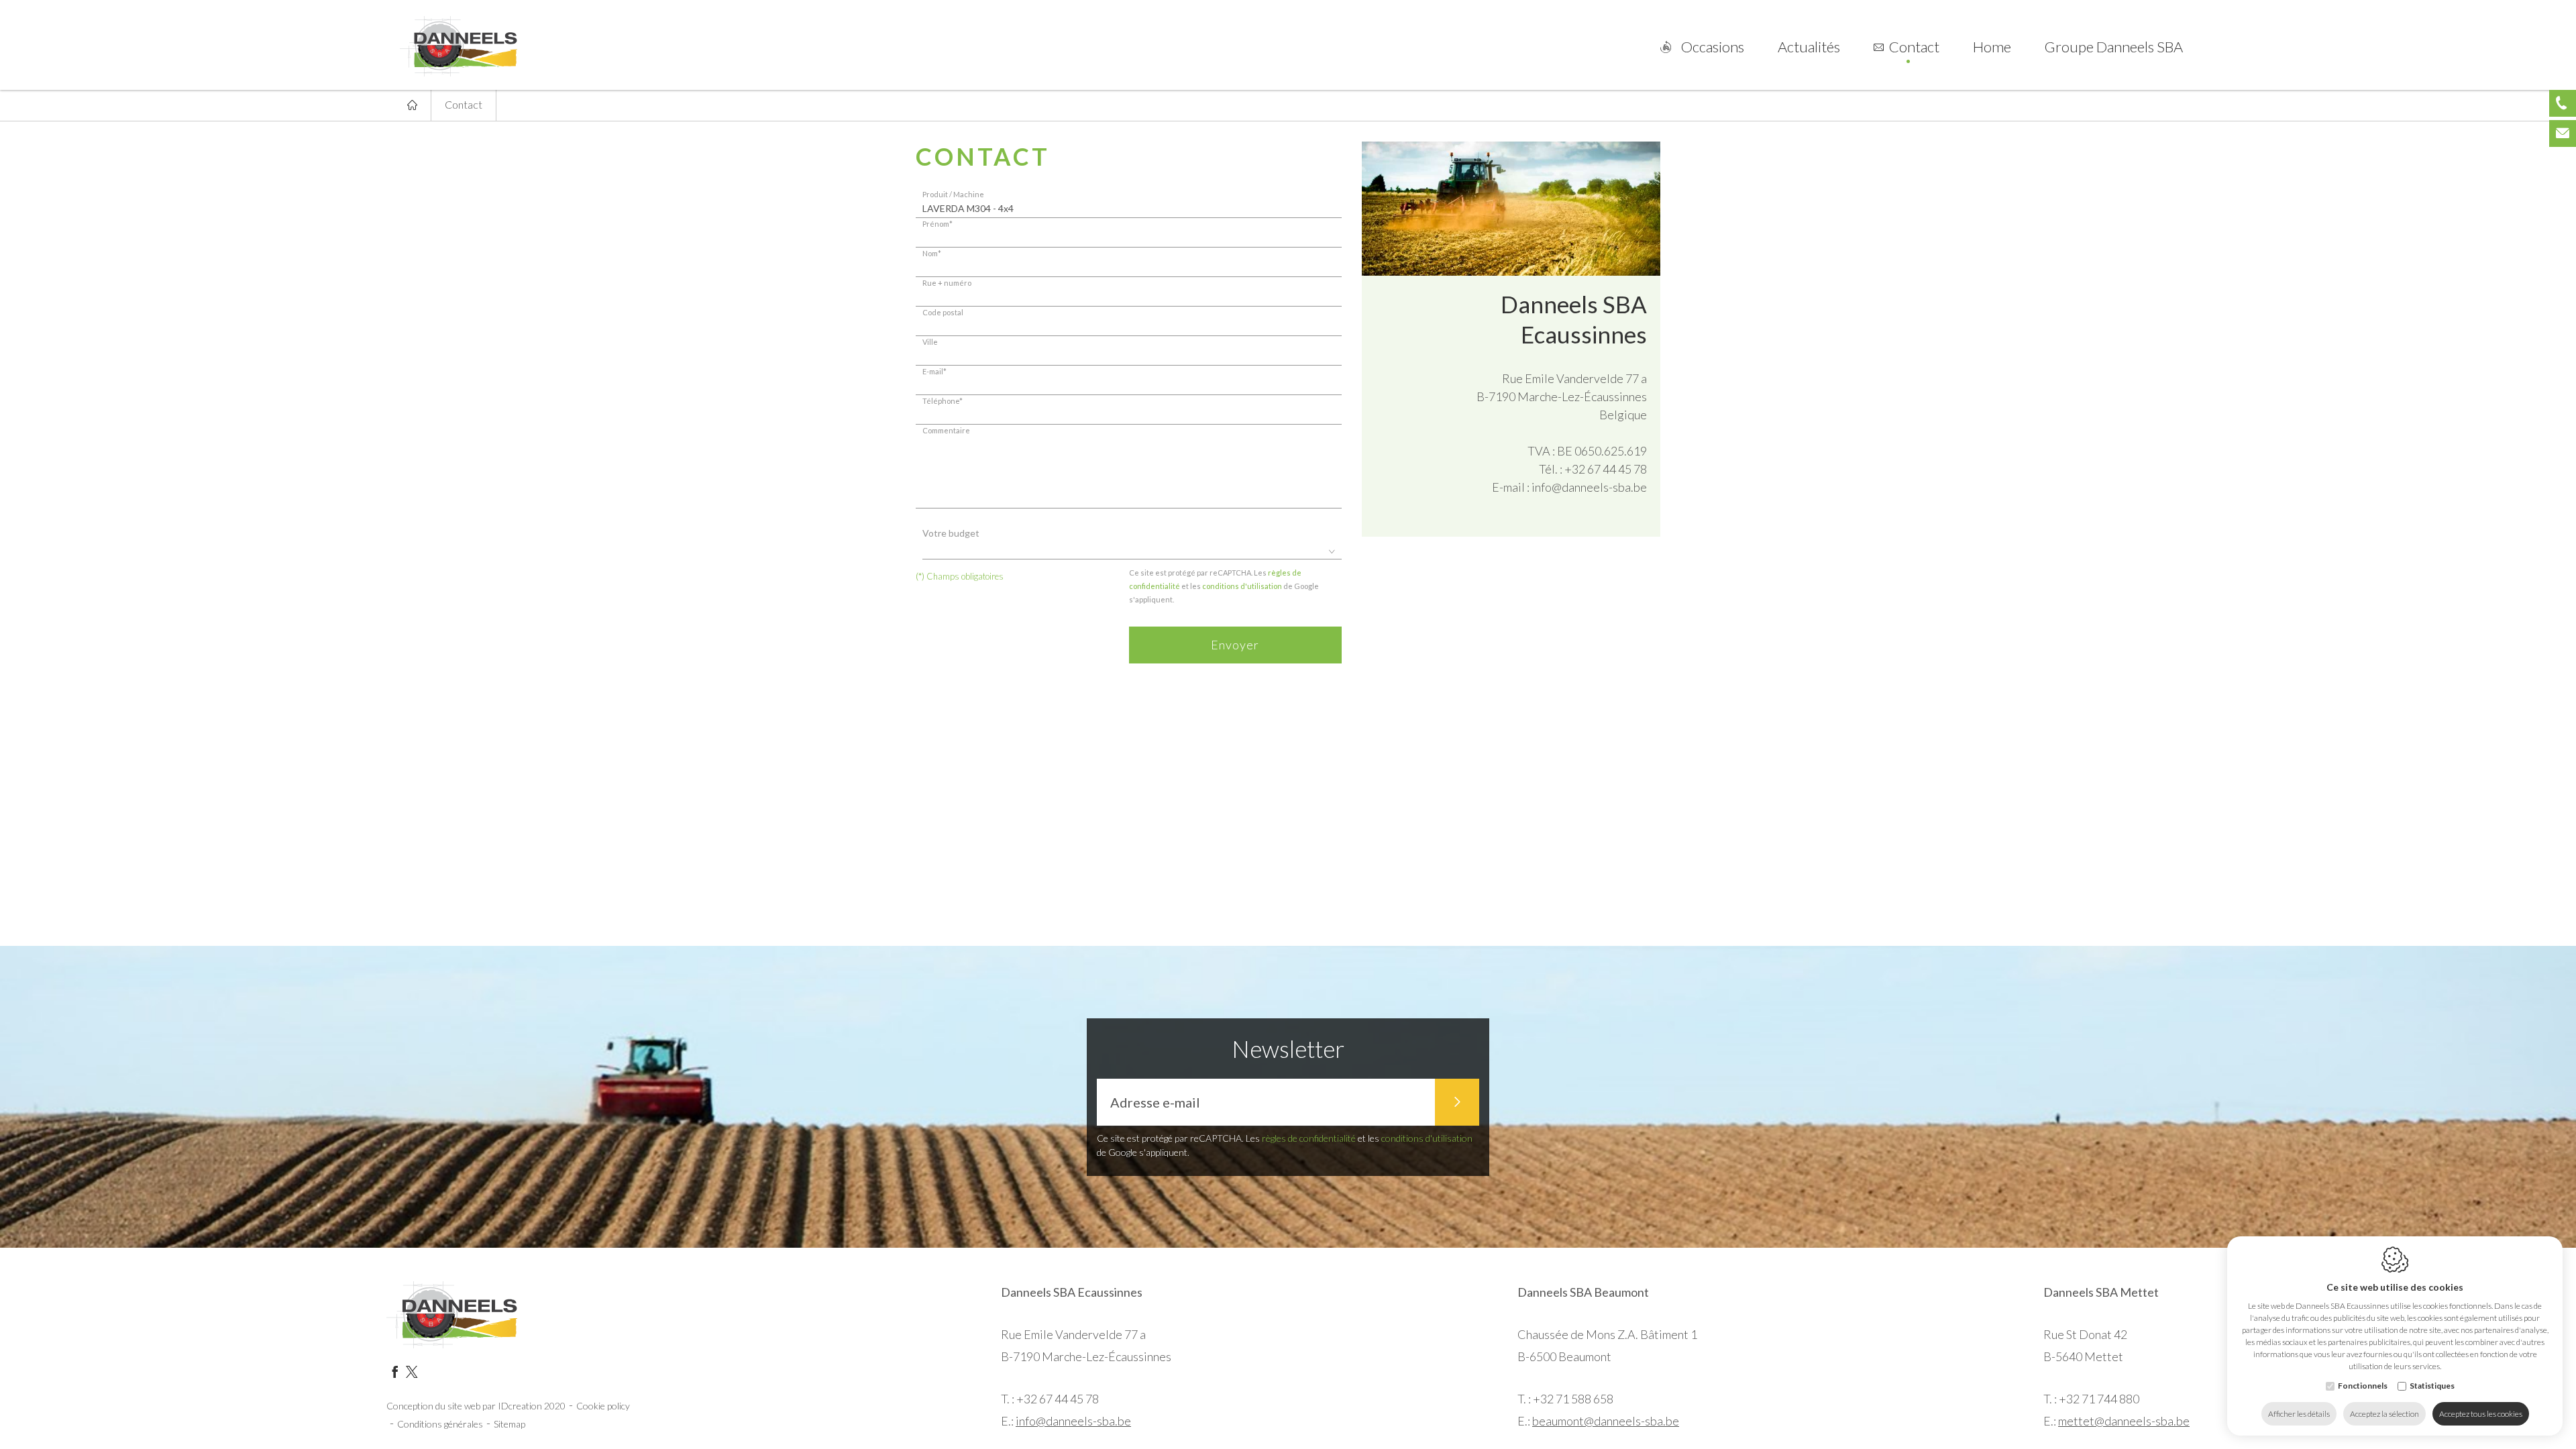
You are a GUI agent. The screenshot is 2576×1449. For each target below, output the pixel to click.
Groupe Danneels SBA (2114, 47)
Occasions (1713, 47)
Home (1992, 47)
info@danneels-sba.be (1589, 487)
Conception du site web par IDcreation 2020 (476, 1406)
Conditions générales (440, 1424)
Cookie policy (603, 1406)
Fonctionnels (2363, 1386)
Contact (1914, 47)
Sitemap (509, 1424)
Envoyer (1235, 645)
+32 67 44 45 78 (1606, 469)
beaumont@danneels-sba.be (1606, 1421)
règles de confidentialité (1309, 1138)
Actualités (1809, 47)
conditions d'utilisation (1242, 586)
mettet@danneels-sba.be (2124, 1421)
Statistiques (2432, 1386)
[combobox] (1132, 552)
